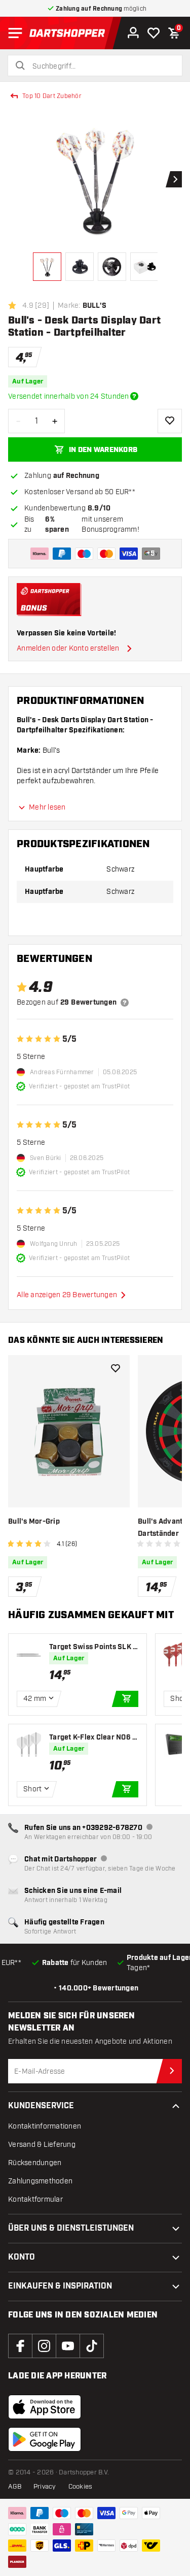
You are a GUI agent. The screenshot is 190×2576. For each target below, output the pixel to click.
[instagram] (44, 2346)
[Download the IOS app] (45, 2407)
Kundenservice (41, 2106)
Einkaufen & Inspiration (60, 2286)
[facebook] (20, 2346)
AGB (15, 2487)
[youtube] (68, 2346)
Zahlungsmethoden (40, 2181)
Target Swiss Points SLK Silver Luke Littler (93, 1647)
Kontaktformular (35, 2199)
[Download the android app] (45, 2439)
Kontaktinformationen (45, 2126)
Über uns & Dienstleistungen (71, 2228)
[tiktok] (92, 2346)
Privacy (45, 2487)
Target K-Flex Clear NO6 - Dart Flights (92, 1738)
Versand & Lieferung (42, 2145)
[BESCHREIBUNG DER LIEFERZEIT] (134, 396)
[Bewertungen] (125, 1003)
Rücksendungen (35, 2163)
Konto (22, 2257)
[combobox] (101, 67)
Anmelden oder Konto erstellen (68, 648)
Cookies (81, 2487)
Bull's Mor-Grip (34, 1522)
